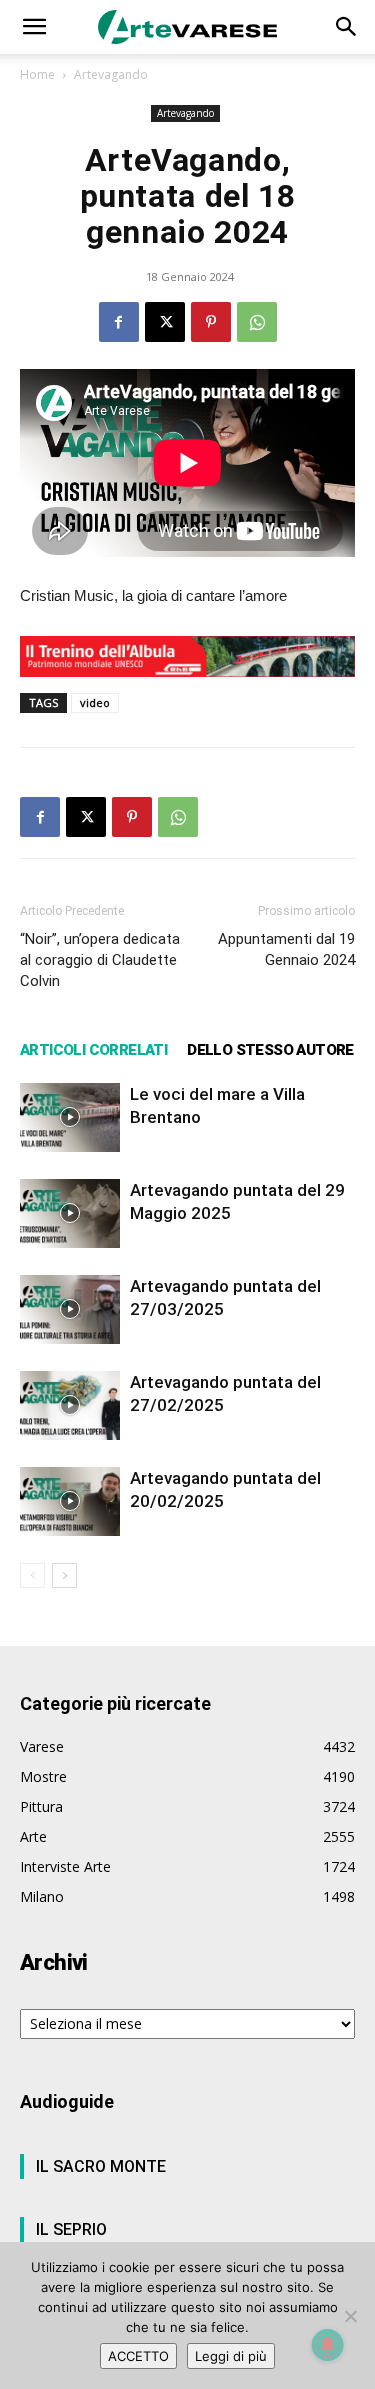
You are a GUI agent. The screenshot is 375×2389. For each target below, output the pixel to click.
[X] (165, 322)
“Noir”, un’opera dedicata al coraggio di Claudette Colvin (100, 960)
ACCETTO (138, 2356)
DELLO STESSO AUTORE (270, 1050)
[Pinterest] (211, 322)
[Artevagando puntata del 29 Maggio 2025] (70, 1213)
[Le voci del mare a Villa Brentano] (70, 1117)
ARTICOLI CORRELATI (93, 1050)
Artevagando (111, 74)
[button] (34, 27)
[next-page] (64, 1575)
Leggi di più (231, 2356)
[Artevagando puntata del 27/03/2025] (70, 1309)
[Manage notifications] (328, 2345)
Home (37, 74)
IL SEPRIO (71, 2229)
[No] (350, 2316)
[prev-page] (32, 1575)
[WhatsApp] (257, 322)
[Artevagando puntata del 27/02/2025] (70, 1405)
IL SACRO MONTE (101, 2166)
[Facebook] (119, 322)
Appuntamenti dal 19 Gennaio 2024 (286, 949)
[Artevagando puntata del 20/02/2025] (70, 1501)
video (95, 702)
